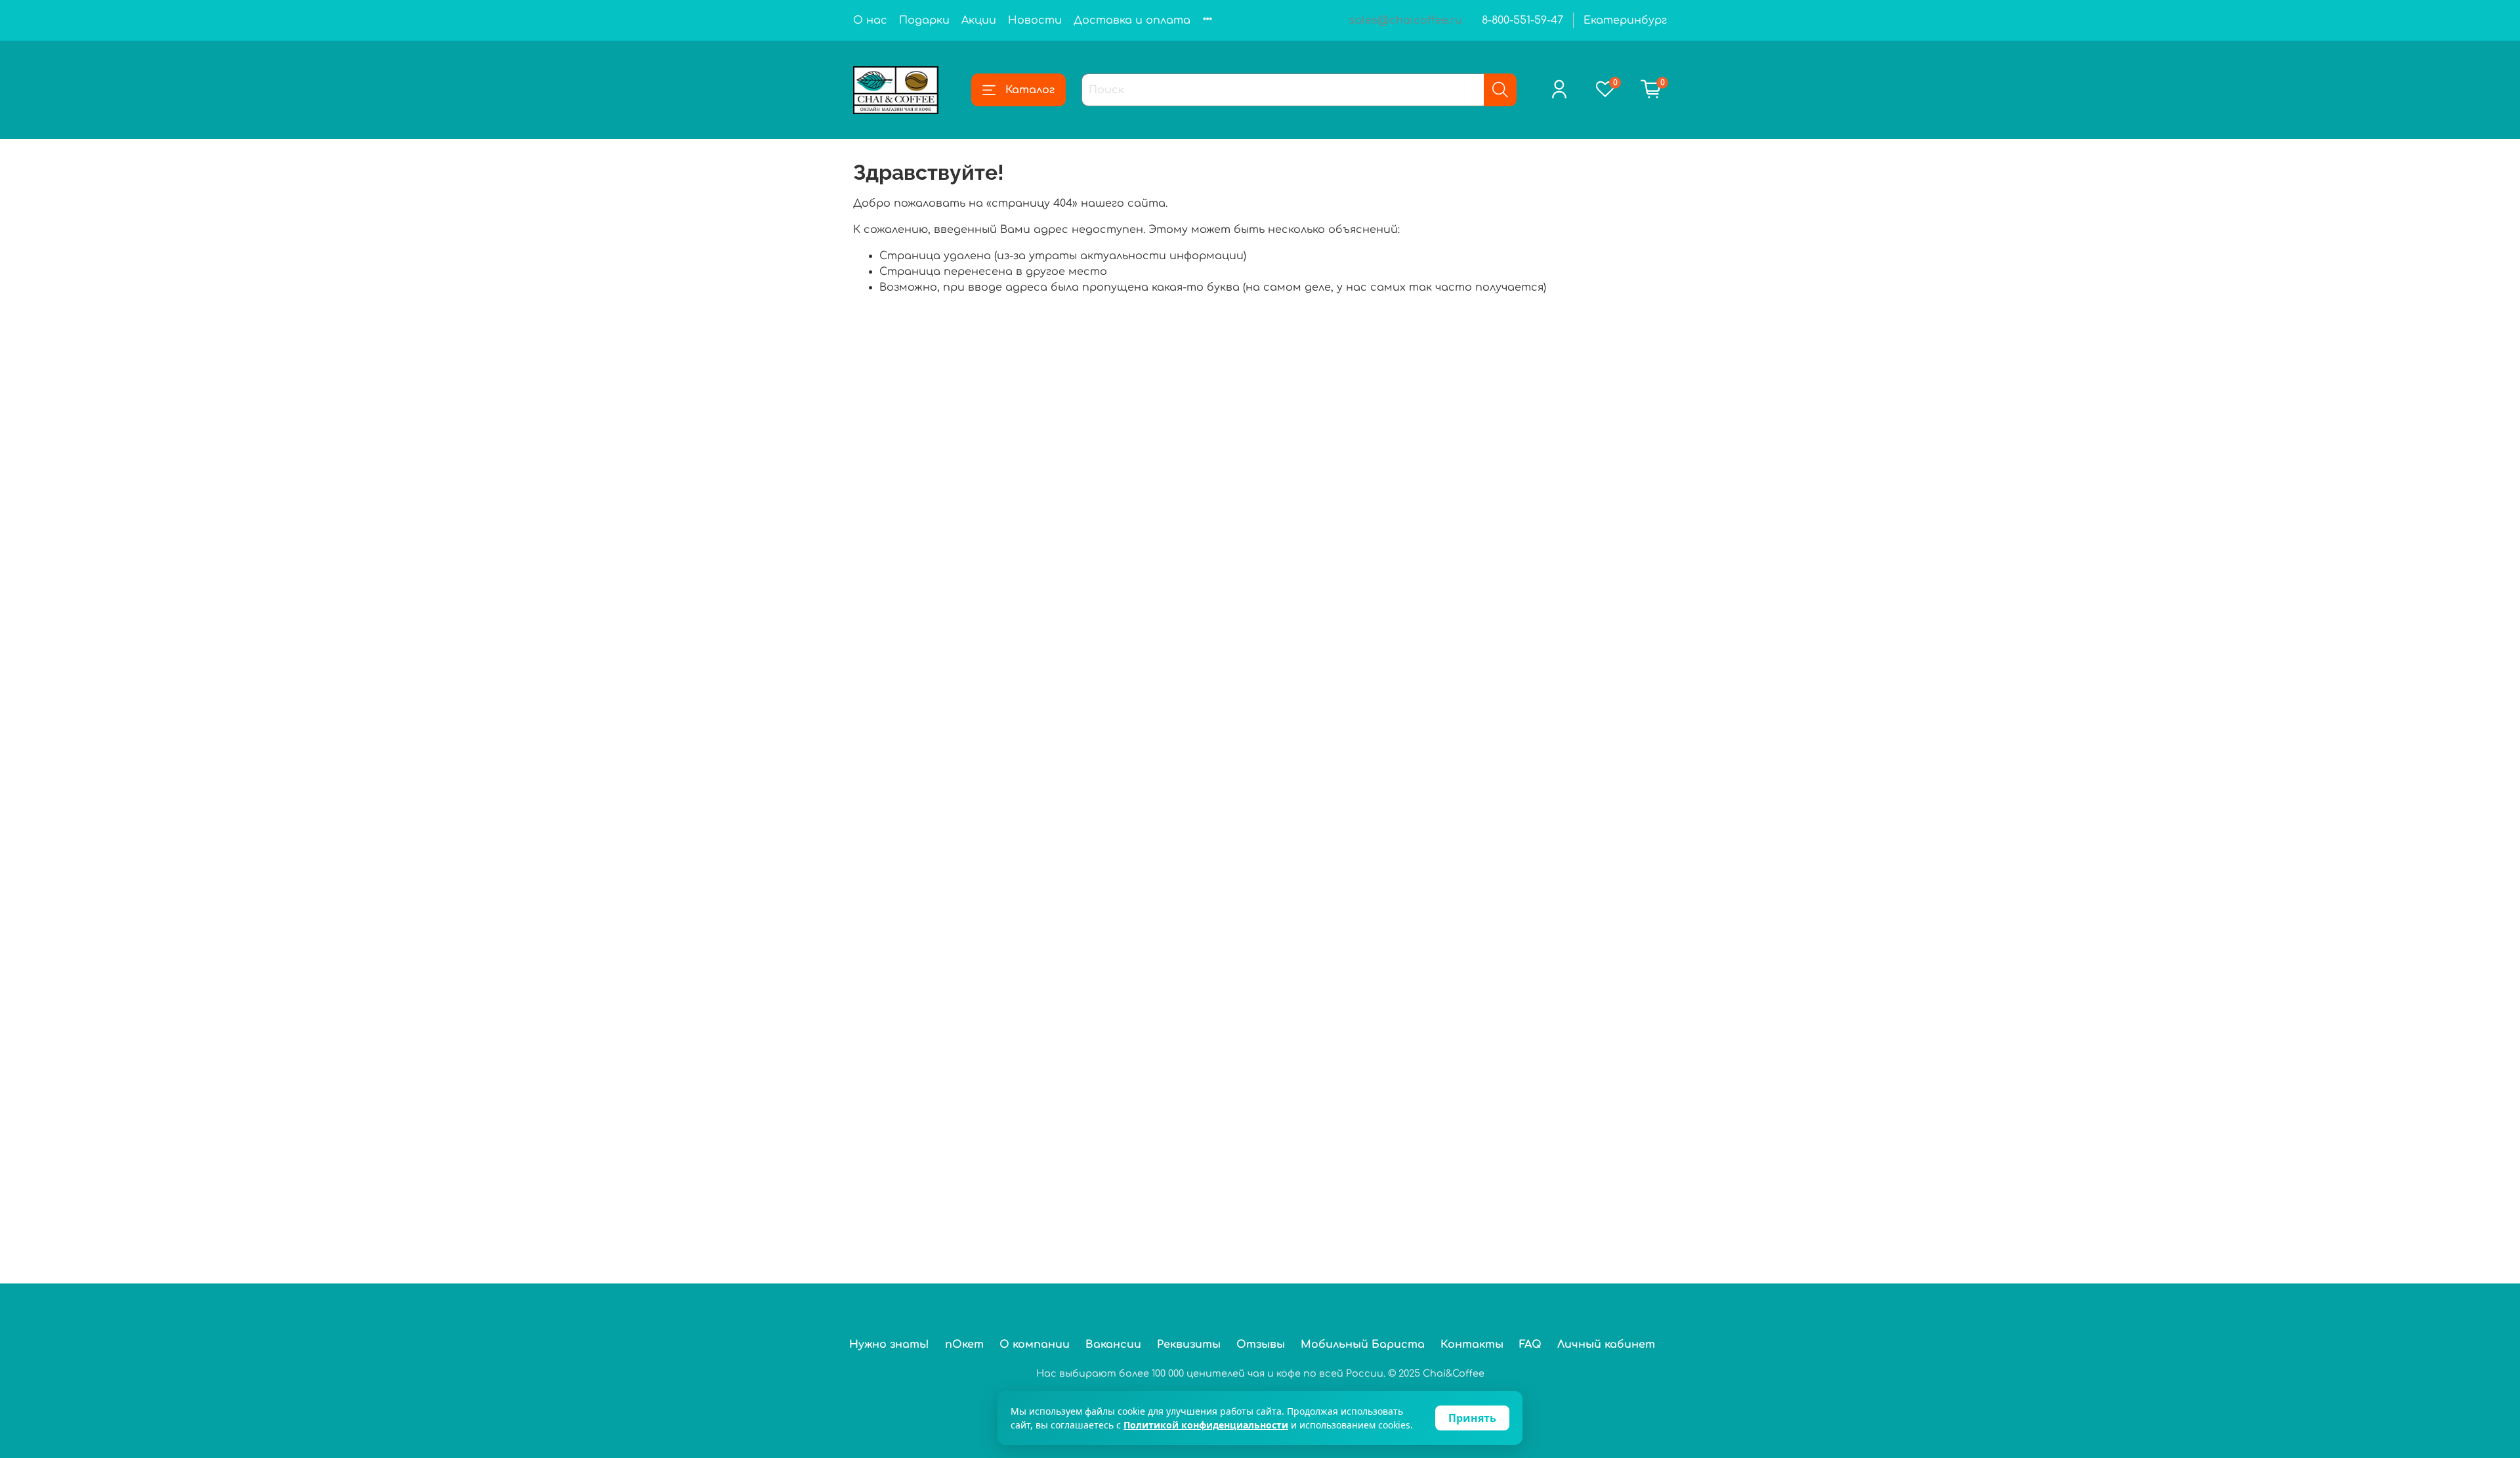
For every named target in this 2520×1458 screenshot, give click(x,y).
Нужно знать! (889, 1344)
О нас (870, 20)
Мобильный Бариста (1363, 1344)
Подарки (924, 20)
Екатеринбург (1625, 20)
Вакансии (1113, 1344)
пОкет (964, 1344)
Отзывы (1261, 1344)
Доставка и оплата (1132, 20)
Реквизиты (1189, 1344)
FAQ (1530, 1344)
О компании (1035, 1344)
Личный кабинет (1606, 1344)
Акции (979, 20)
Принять (1472, 1418)
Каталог (1030, 90)
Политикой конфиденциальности (1206, 1425)
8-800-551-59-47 (1522, 20)
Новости (1035, 20)
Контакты (1472, 1344)
